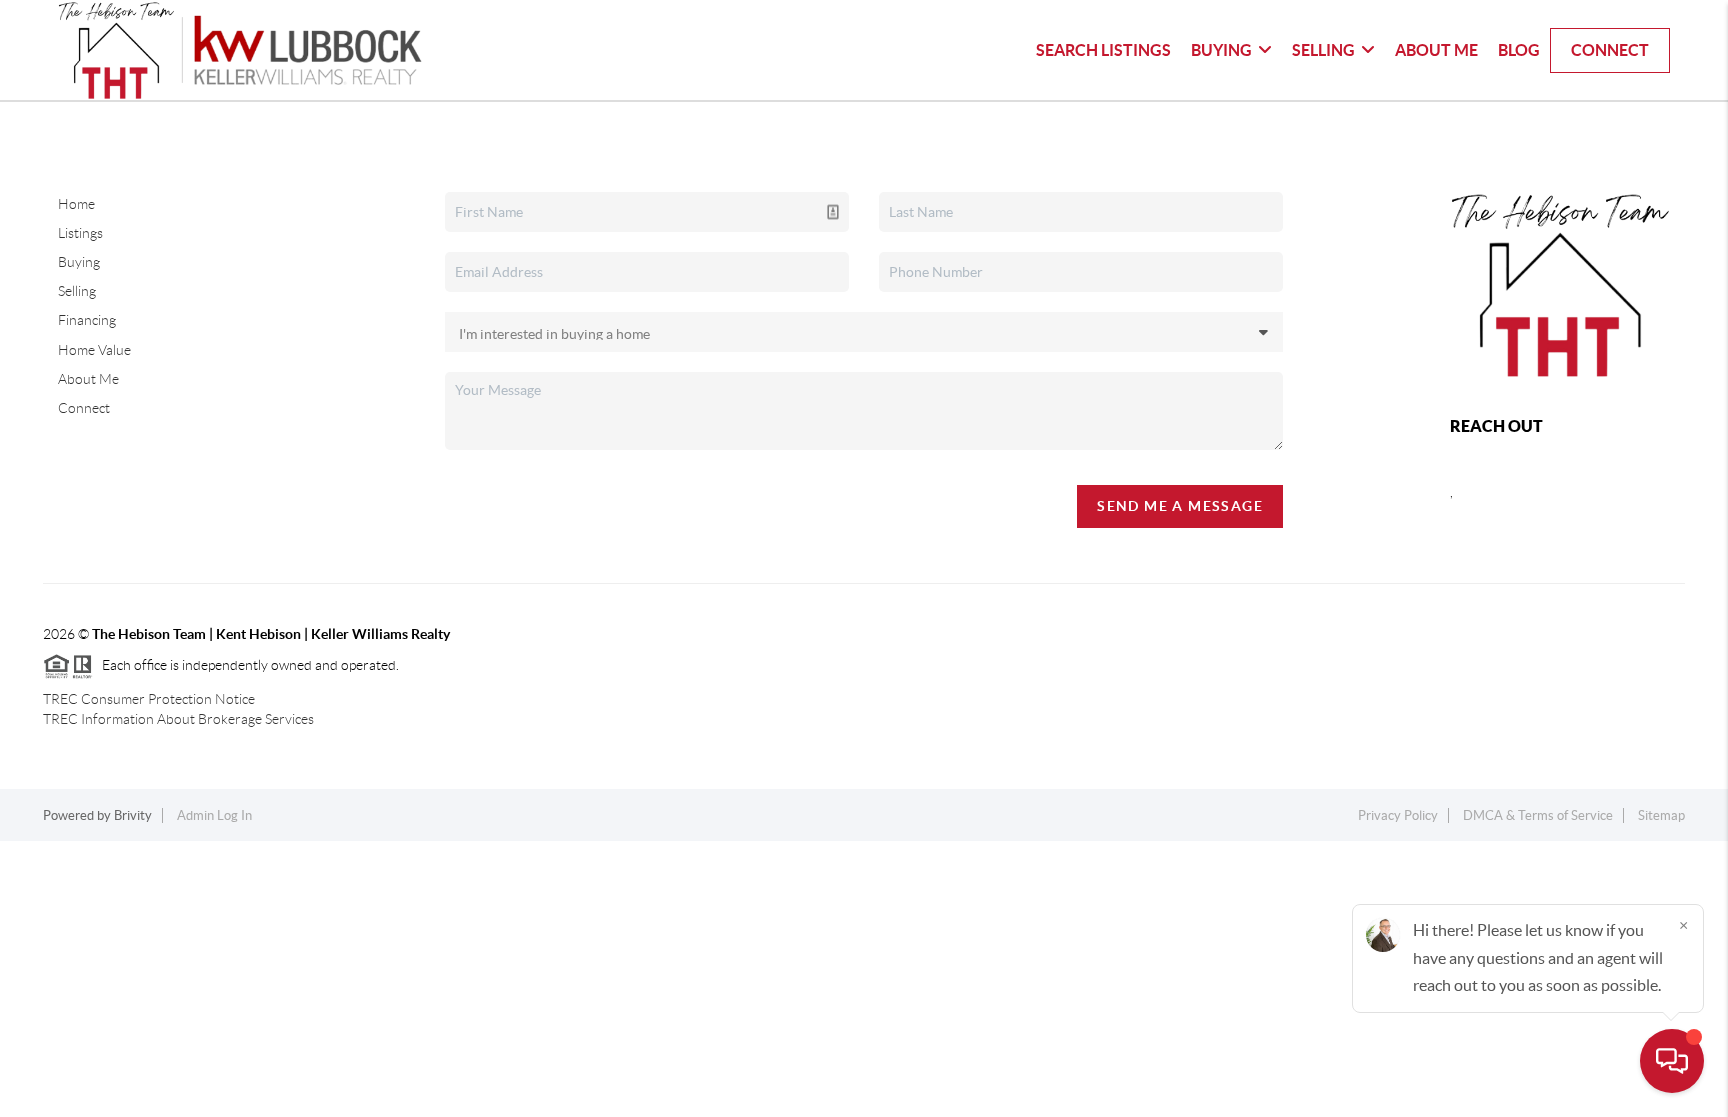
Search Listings (1103, 50)
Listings (80, 233)
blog (1519, 50)
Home (76, 204)
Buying (1221, 50)
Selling (1323, 50)
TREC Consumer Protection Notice (149, 699)
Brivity (133, 815)
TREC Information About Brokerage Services (178, 719)
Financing (87, 320)
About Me (1436, 50)
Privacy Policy (1398, 815)
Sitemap (1661, 815)
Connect (1610, 50)
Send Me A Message (1180, 506)
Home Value (94, 350)
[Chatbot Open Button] (1672, 1061)
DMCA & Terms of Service (1538, 815)
